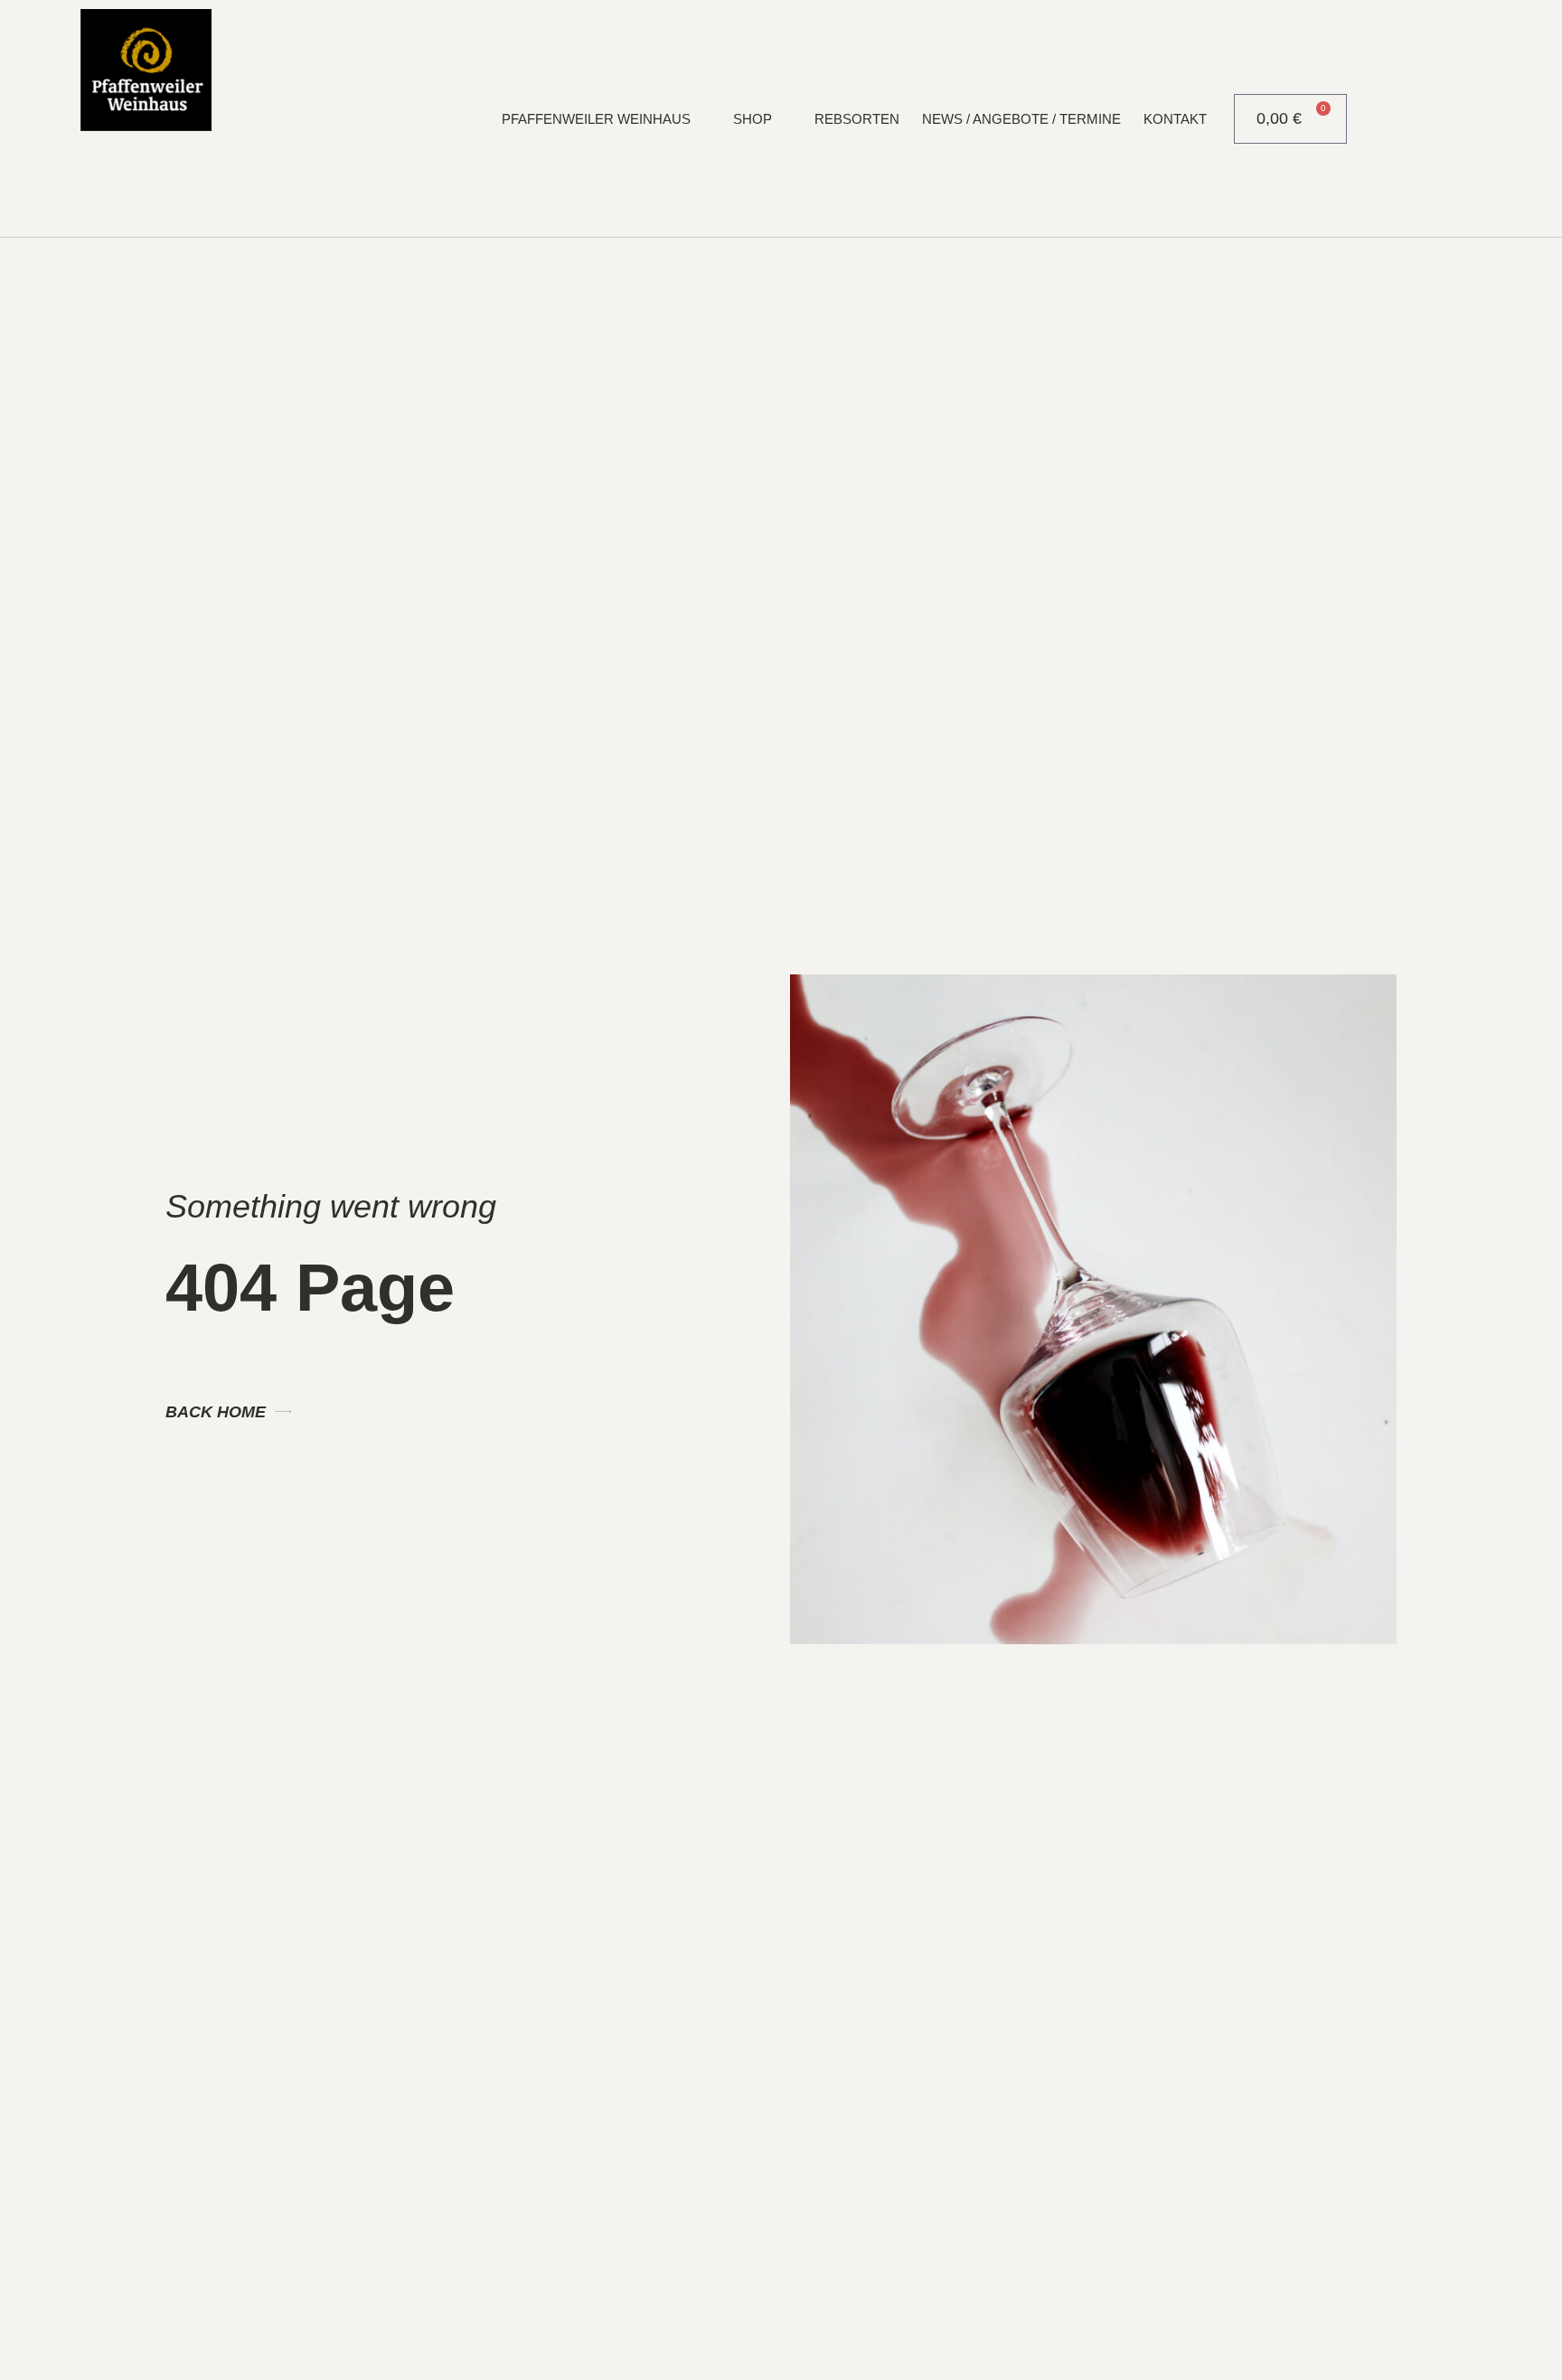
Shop (753, 119)
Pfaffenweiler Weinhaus (596, 119)
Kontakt (1175, 119)
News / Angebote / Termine (1021, 119)
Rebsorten (857, 119)
